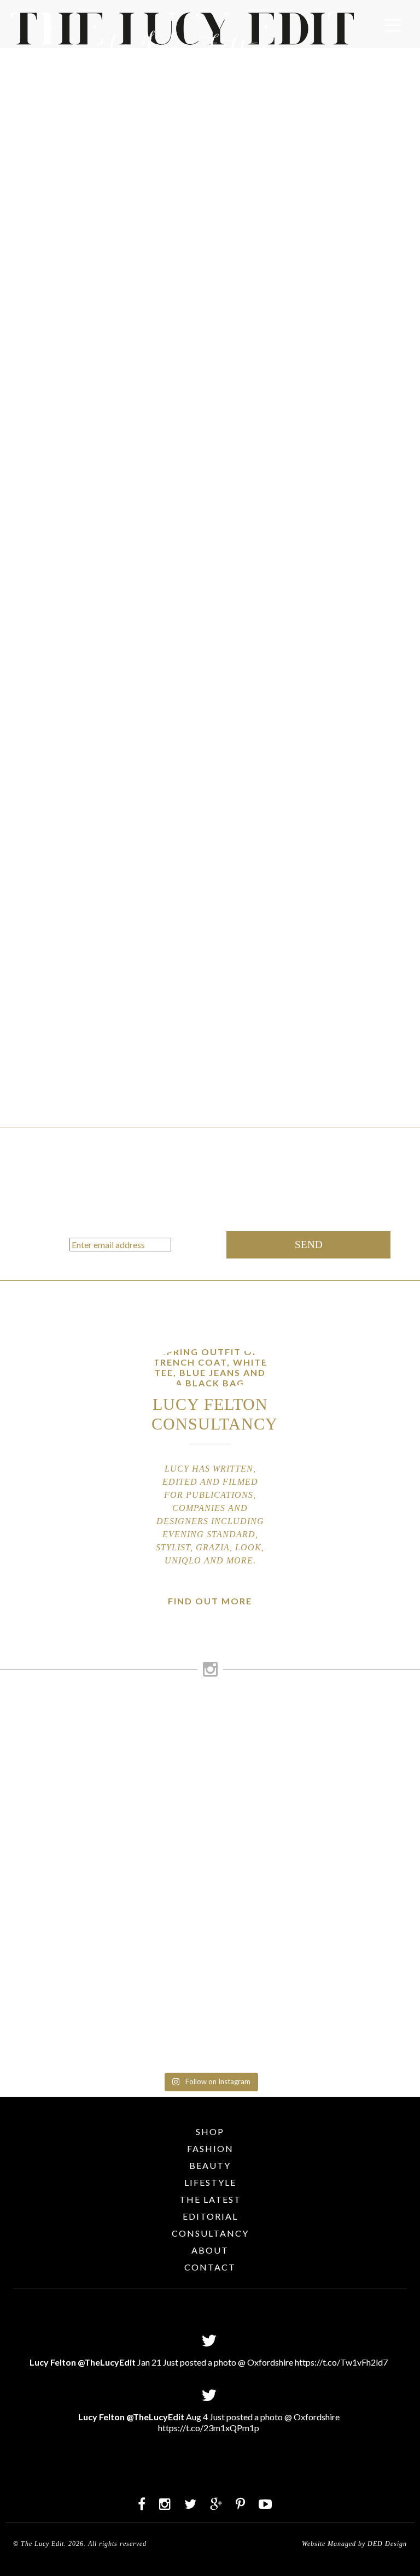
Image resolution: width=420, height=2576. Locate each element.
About (210, 2250)
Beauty (210, 2165)
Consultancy (210, 2233)
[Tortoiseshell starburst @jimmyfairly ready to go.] (316, 1829)
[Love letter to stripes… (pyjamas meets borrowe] (316, 1787)
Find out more (210, 1601)
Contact (210, 2267)
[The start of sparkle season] (104, 1709)
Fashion (210, 2148)
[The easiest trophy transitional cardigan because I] (104, 1876)
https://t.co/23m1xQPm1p (209, 2428)
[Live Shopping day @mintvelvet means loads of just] (316, 1730)
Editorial (210, 2216)
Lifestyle (210, 2182)
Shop (210, 2131)
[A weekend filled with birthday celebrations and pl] (316, 2001)
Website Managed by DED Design (354, 2544)
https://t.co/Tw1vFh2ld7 (341, 2362)
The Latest (210, 2199)
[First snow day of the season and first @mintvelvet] (104, 1772)
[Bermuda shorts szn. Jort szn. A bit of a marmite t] (104, 1975)
